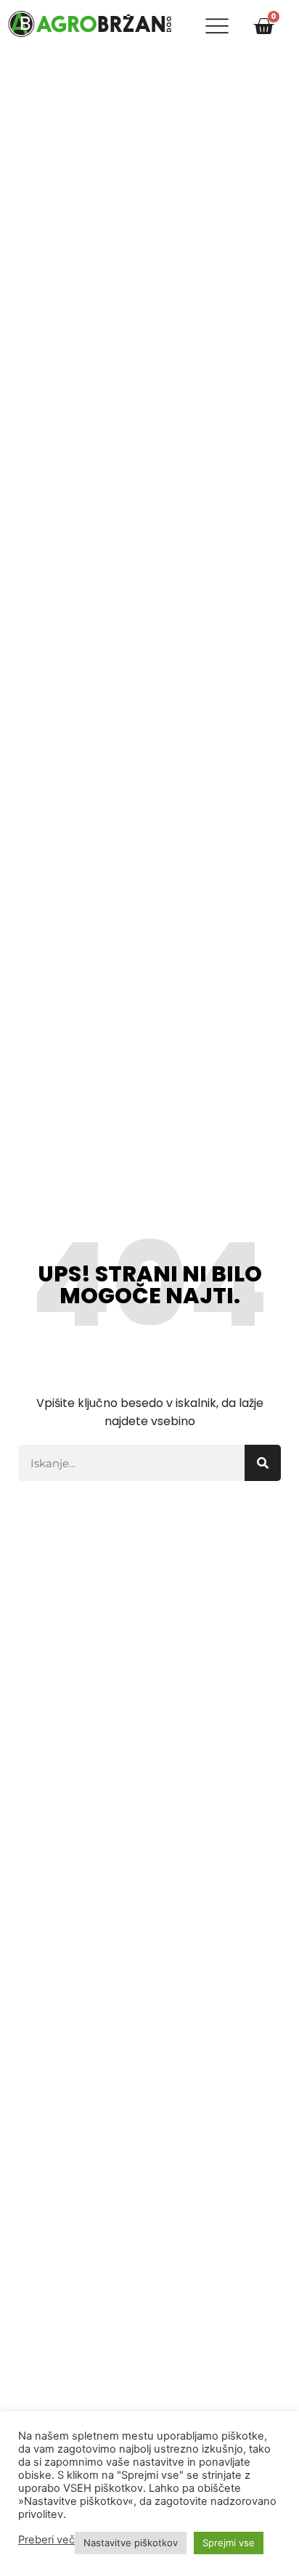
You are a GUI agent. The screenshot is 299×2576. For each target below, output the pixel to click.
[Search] (263, 1463)
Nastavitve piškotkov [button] (131, 2543)
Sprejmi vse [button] (229, 2543)
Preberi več (46, 2540)
